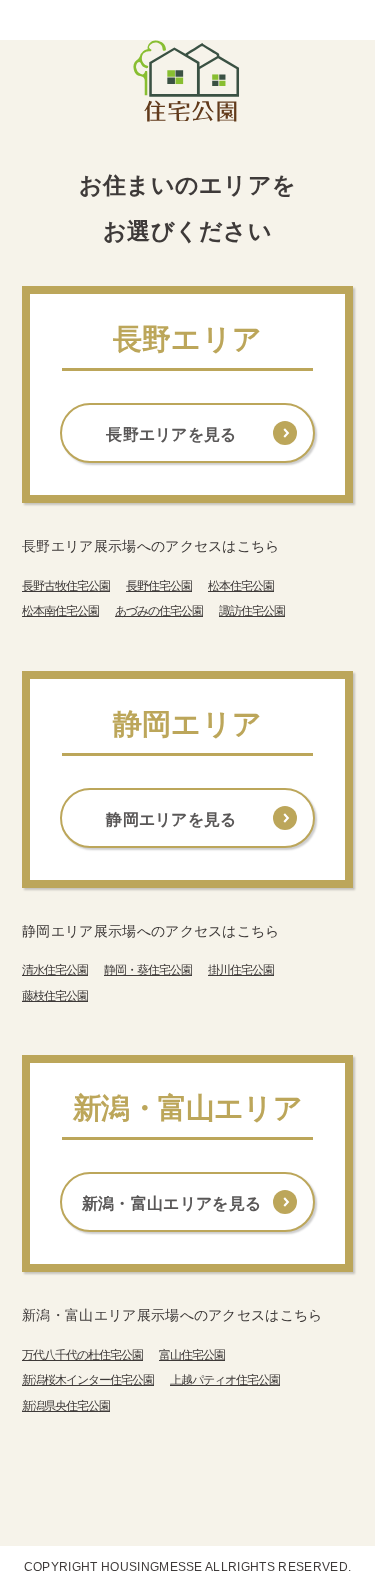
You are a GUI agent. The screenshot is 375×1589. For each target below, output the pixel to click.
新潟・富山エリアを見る (172, 1203)
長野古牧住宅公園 (66, 586)
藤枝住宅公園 (55, 996)
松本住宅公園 (241, 586)
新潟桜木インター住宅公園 (88, 1380)
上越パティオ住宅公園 (225, 1380)
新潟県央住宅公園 (66, 1406)
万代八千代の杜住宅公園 (82, 1355)
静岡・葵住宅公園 (148, 970)
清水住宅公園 (55, 970)
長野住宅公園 (159, 586)
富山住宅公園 (192, 1355)
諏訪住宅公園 (252, 611)
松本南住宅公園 (60, 611)
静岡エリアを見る (171, 819)
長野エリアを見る (171, 434)
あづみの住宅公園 (159, 611)
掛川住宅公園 (241, 970)
